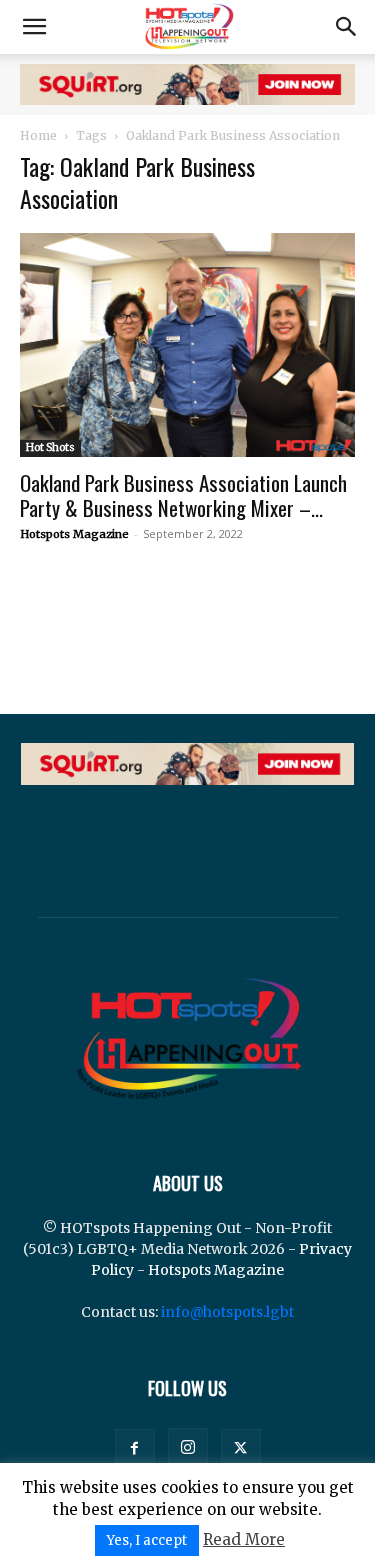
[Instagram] (188, 1448)
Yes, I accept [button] (147, 1540)
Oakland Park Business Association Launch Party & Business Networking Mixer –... (183, 495)
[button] (34, 27)
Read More (244, 1539)
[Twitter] (241, 1449)
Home (38, 135)
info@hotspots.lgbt (227, 1312)
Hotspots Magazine (74, 534)
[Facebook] (135, 1449)
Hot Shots (50, 447)
